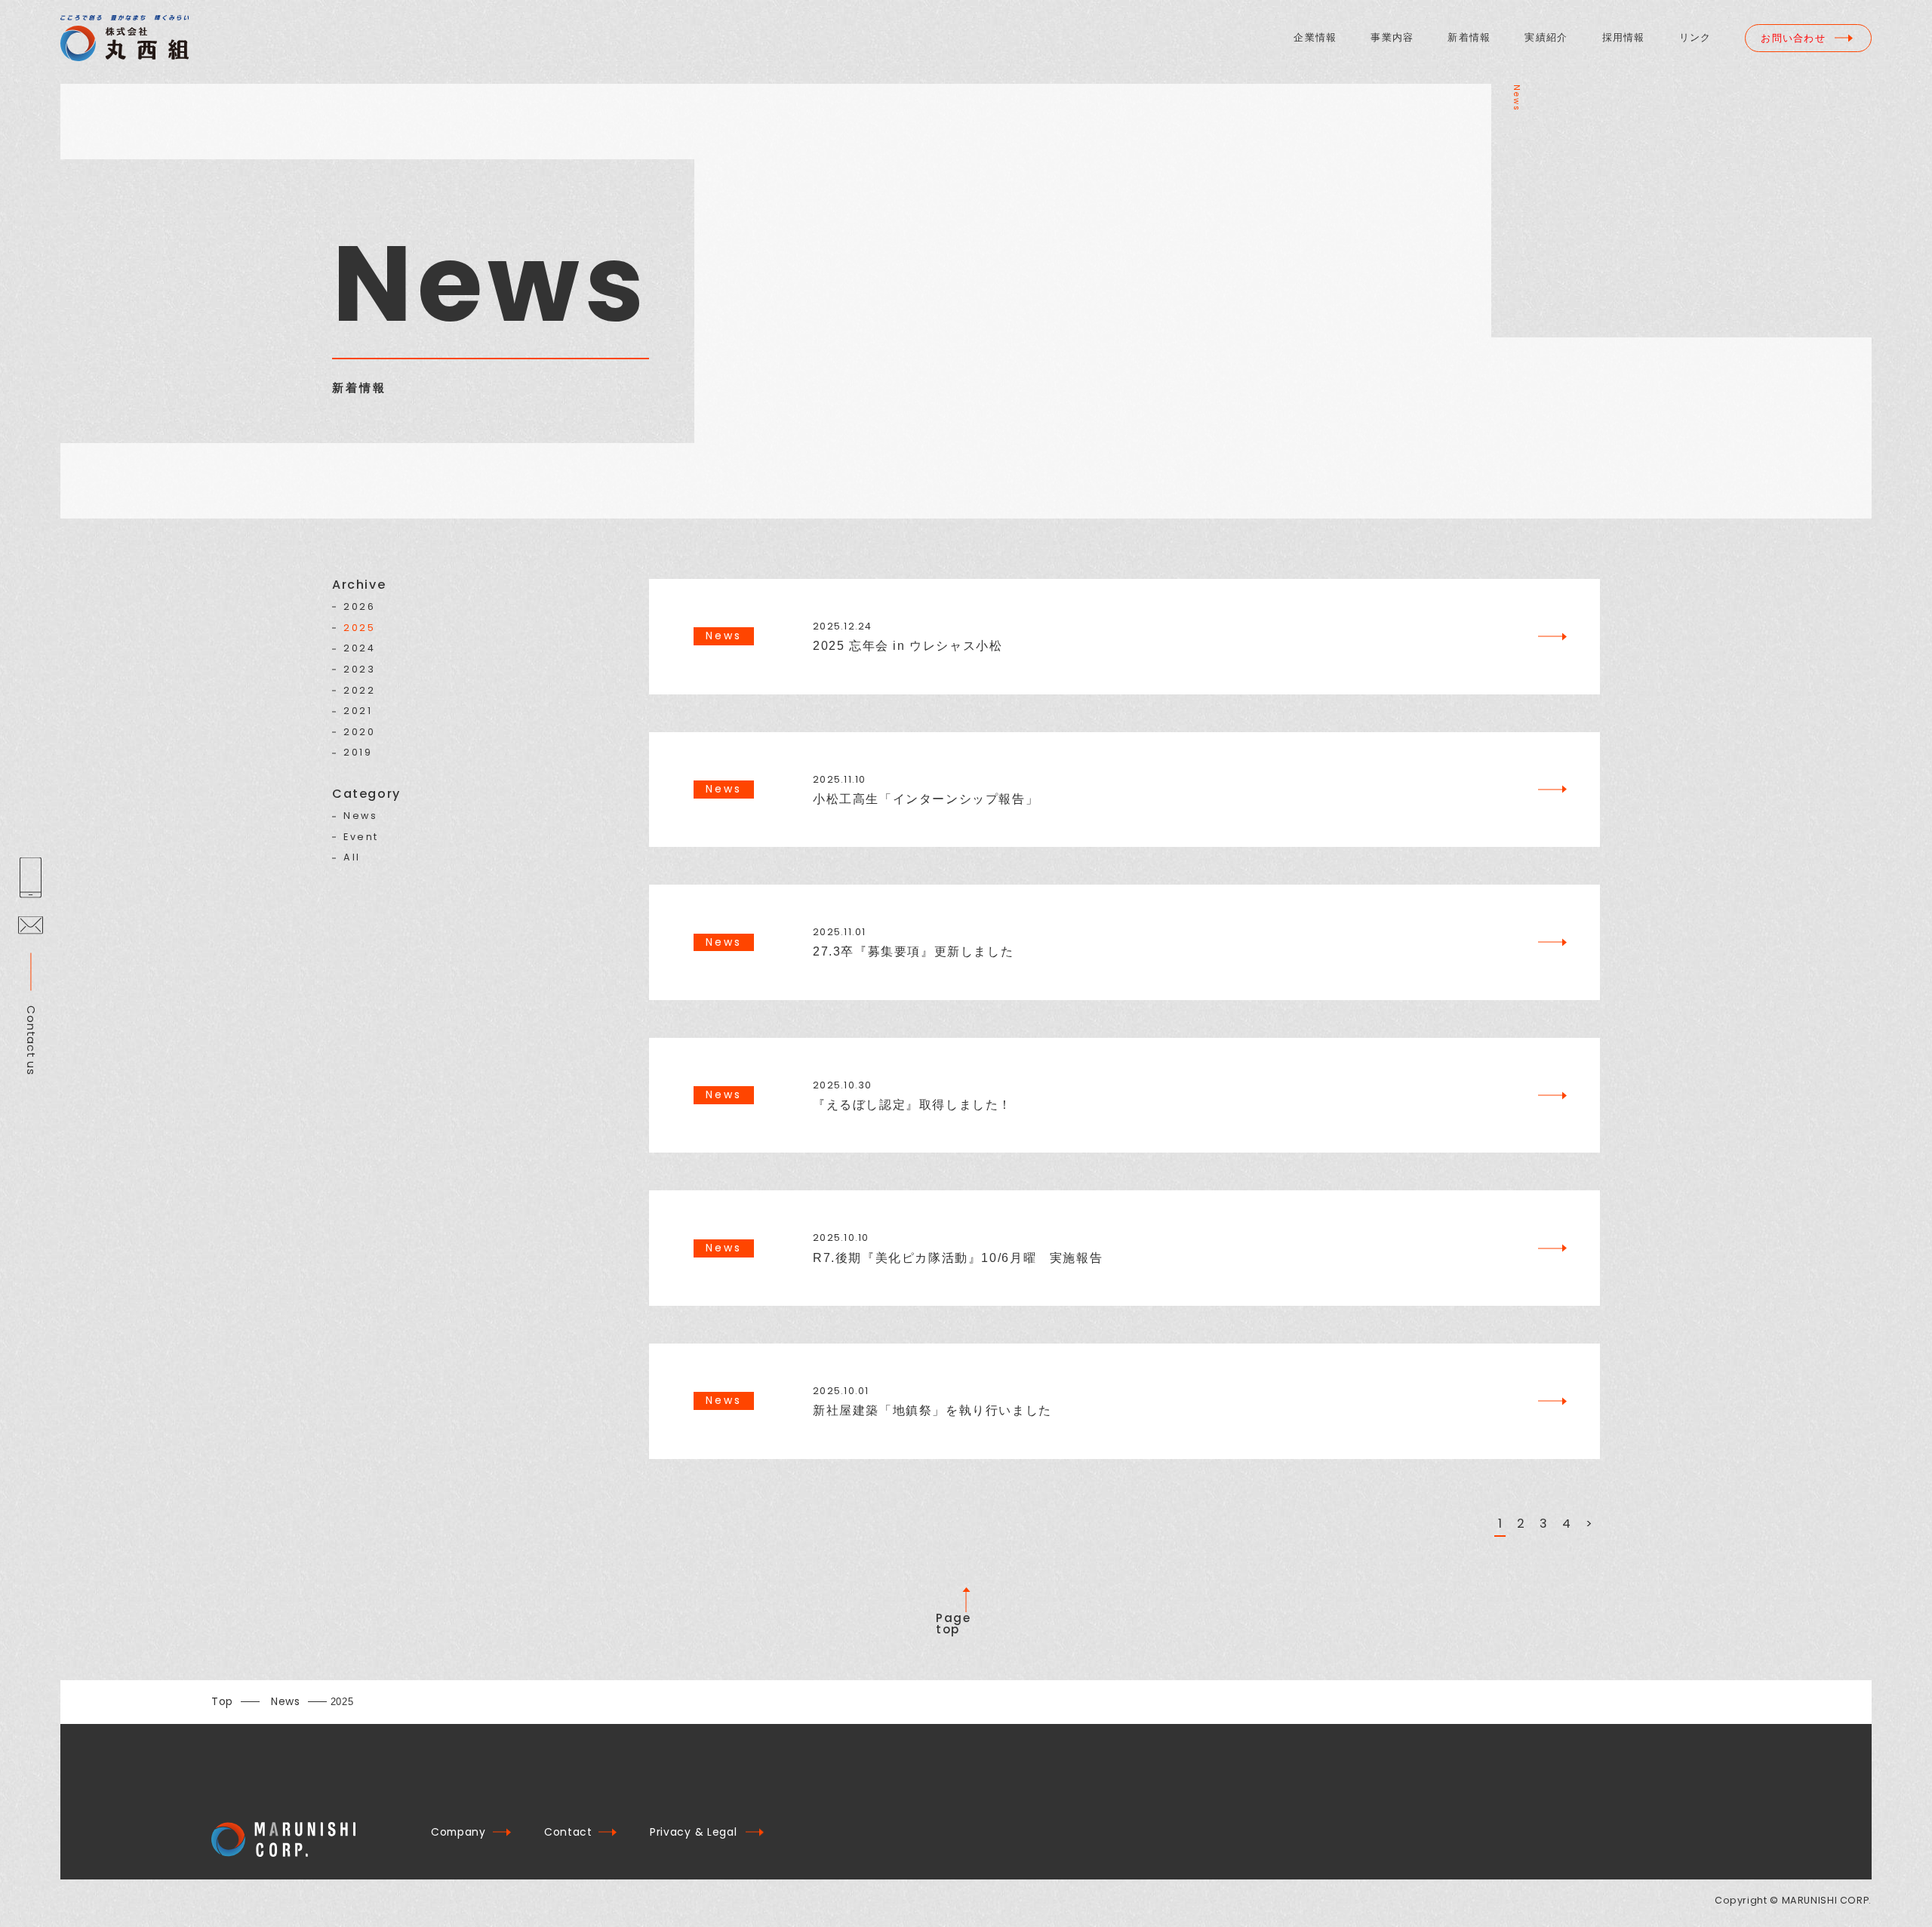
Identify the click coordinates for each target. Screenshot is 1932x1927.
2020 (359, 733)
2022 (359, 691)
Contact (568, 1832)
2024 (359, 649)
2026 (359, 607)
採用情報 (1624, 38)
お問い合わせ (1793, 38)
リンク (1695, 38)
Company (458, 1832)
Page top (953, 1624)
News (360, 816)
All (352, 858)
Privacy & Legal (693, 1832)
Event (361, 837)
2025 (359, 628)
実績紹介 (1546, 38)
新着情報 (1469, 38)
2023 (359, 670)
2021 (358, 711)
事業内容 (1392, 38)
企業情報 (1315, 38)
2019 (358, 753)
